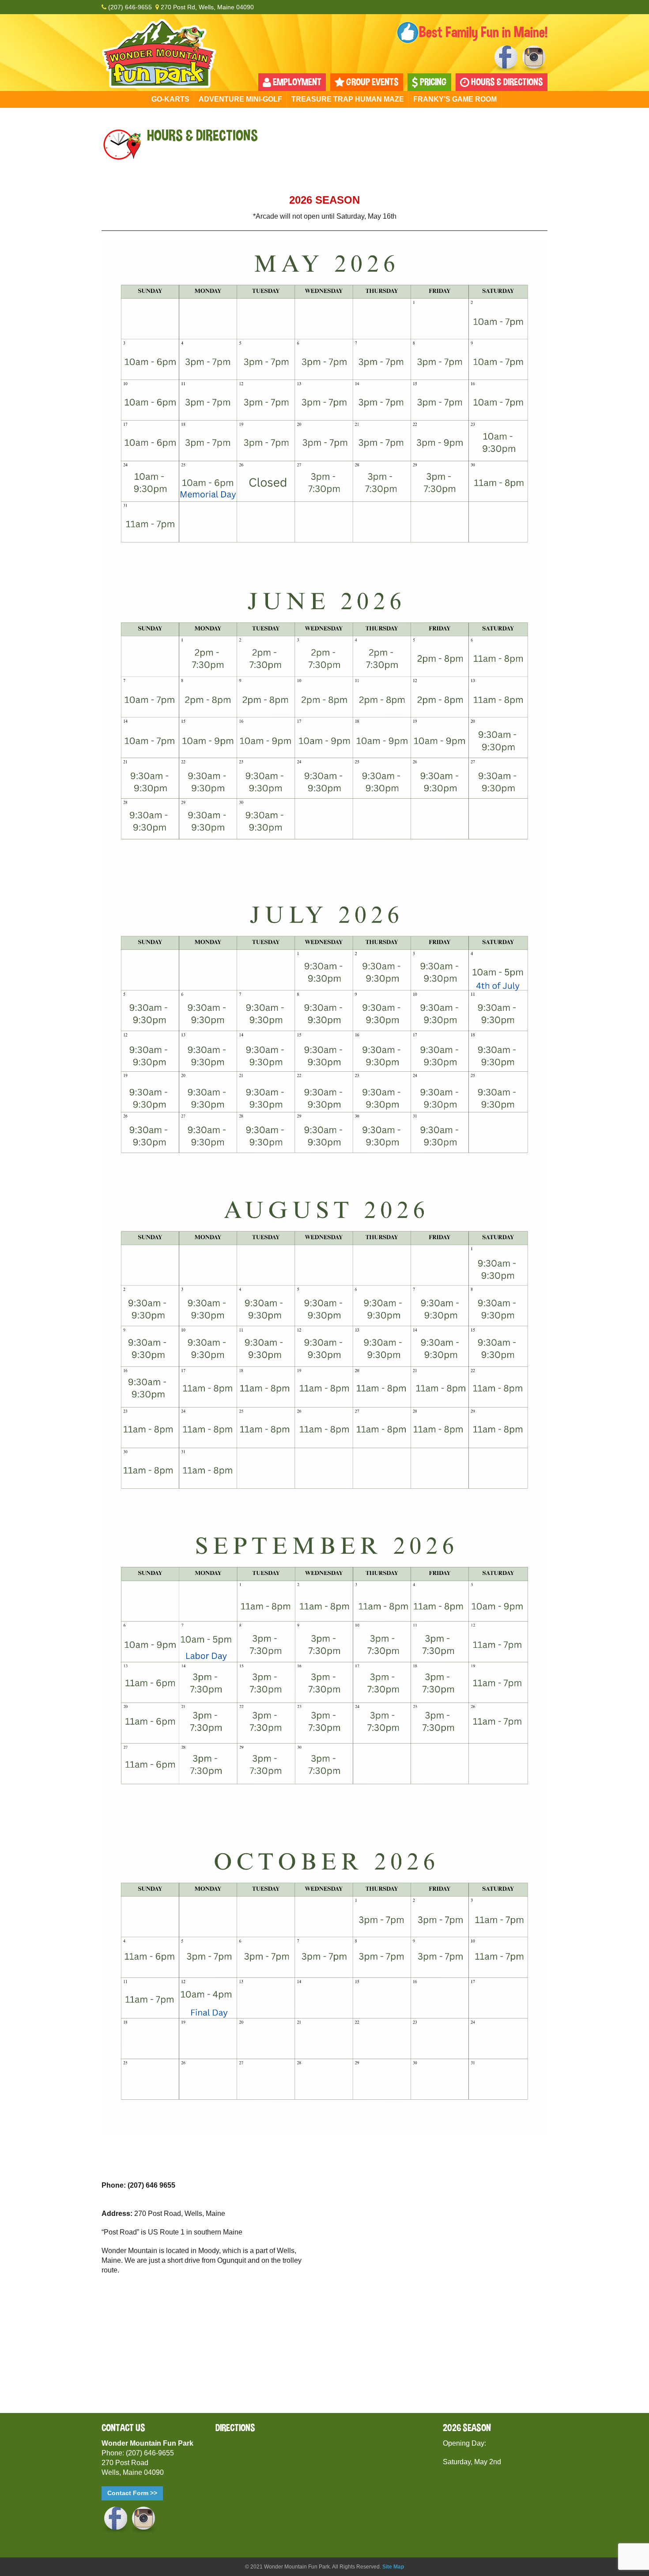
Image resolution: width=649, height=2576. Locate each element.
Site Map (393, 2567)
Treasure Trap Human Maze (348, 99)
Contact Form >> (132, 2493)
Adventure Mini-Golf (240, 99)
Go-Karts (170, 99)
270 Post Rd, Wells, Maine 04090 (206, 7)
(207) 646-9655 (129, 7)
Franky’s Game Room (455, 99)
